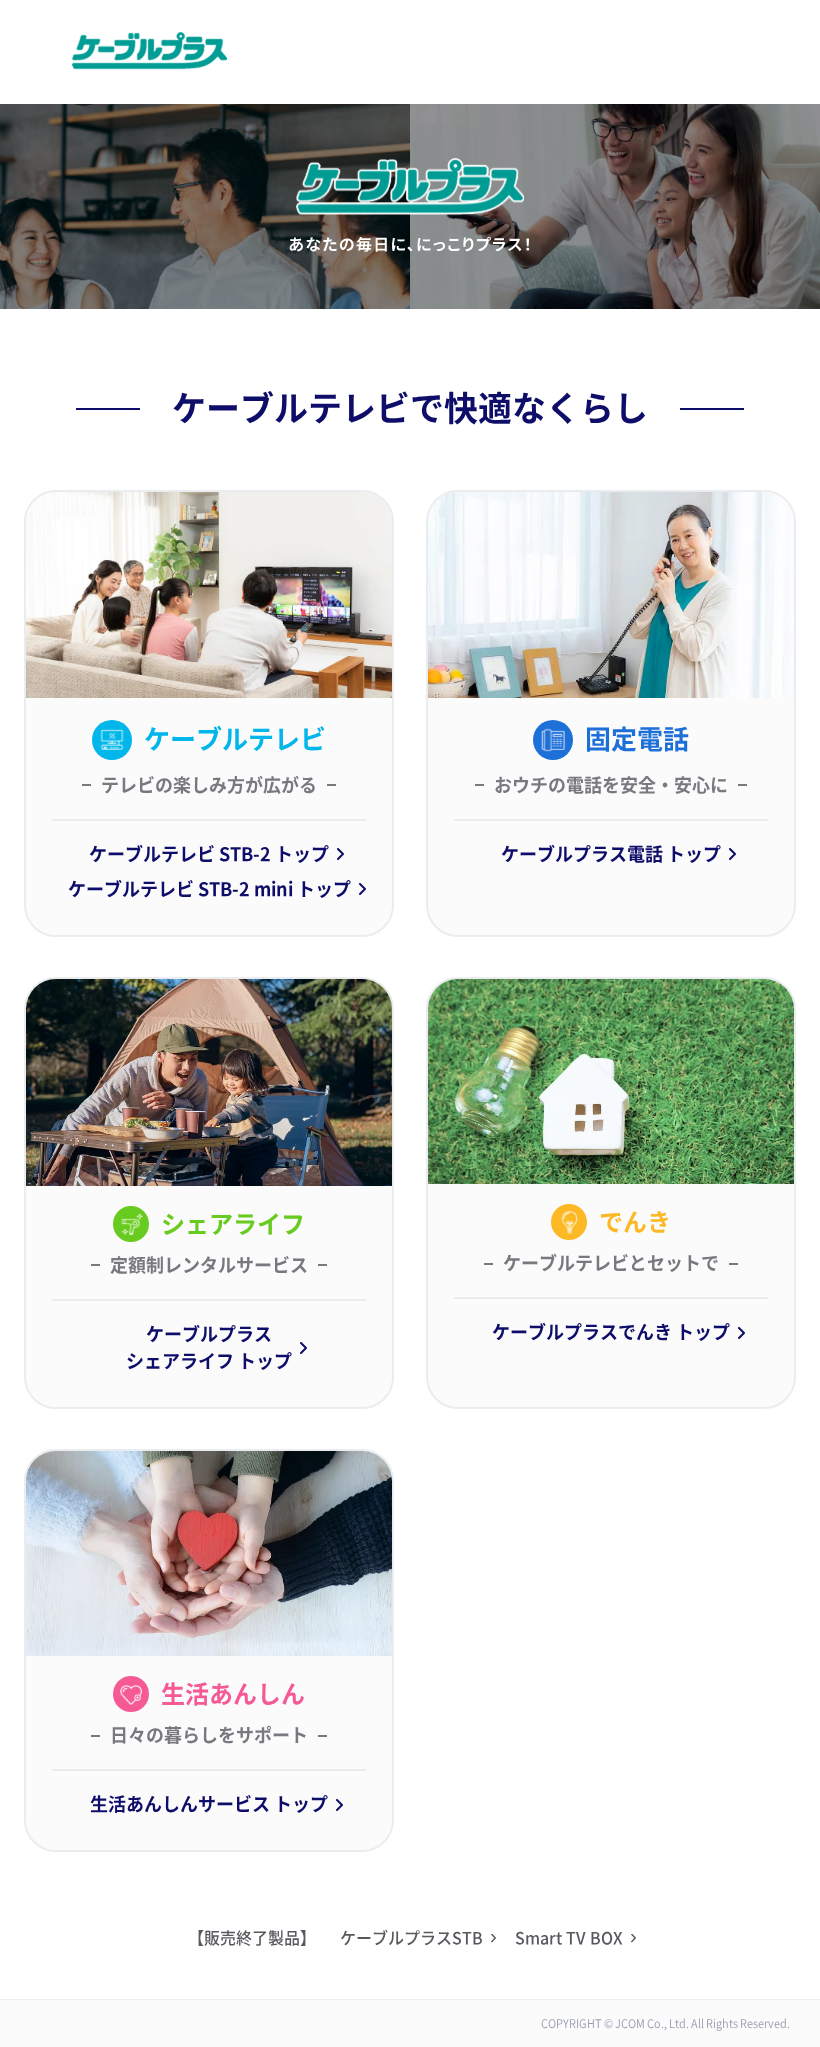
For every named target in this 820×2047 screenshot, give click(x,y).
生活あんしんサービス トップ (209, 1804)
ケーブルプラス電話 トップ (611, 854)
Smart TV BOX (569, 1938)
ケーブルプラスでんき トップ (611, 1332)
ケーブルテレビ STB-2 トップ (209, 854)
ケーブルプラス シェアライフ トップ (209, 1347)
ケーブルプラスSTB (411, 1938)
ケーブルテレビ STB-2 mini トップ (209, 889)
